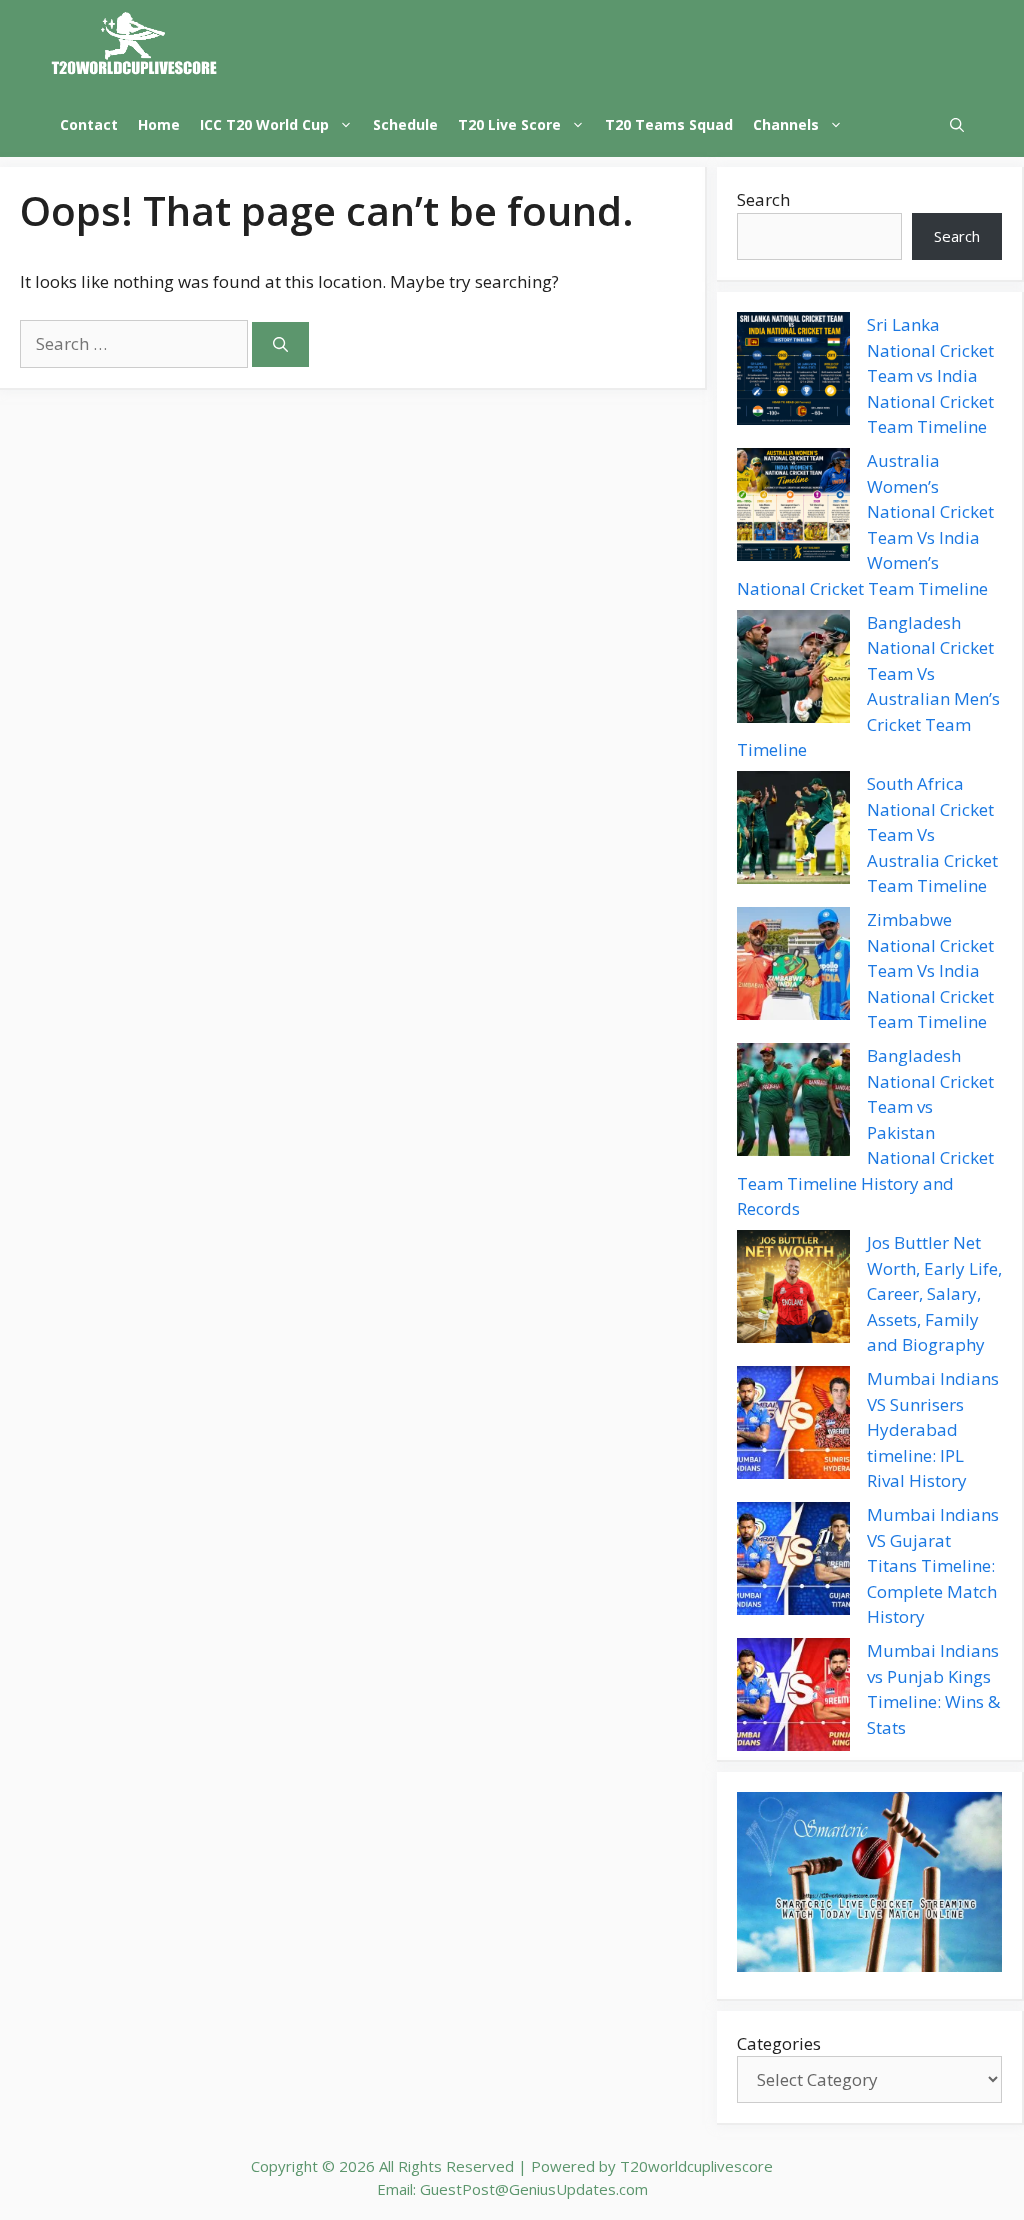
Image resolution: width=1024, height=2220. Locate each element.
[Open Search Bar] (957, 124)
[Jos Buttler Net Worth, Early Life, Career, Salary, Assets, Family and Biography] (793, 1290)
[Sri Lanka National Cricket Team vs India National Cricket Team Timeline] (793, 372)
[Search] (280, 344)
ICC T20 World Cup (264, 124)
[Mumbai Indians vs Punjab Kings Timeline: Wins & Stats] (793, 1698)
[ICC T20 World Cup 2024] (135, 46)
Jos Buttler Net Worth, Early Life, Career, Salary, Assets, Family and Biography (934, 1293)
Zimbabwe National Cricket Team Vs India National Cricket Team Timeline (930, 970)
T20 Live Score (509, 124)
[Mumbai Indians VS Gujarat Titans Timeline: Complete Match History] (793, 1562)
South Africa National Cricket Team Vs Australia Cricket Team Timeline (932, 834)
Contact (89, 124)
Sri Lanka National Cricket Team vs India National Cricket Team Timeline (930, 375)
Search (763, 199)
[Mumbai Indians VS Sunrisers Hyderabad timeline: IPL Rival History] (793, 1426)
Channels (786, 124)
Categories (779, 2043)
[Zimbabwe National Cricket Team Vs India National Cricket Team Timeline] (793, 967)
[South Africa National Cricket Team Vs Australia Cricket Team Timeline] (793, 831)
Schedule (405, 124)
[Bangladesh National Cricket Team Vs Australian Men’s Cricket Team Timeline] (793, 670)
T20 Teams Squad (669, 124)
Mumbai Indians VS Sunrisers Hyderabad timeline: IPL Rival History (933, 1429)
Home (159, 124)
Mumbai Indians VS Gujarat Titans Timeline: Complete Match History (933, 1565)
